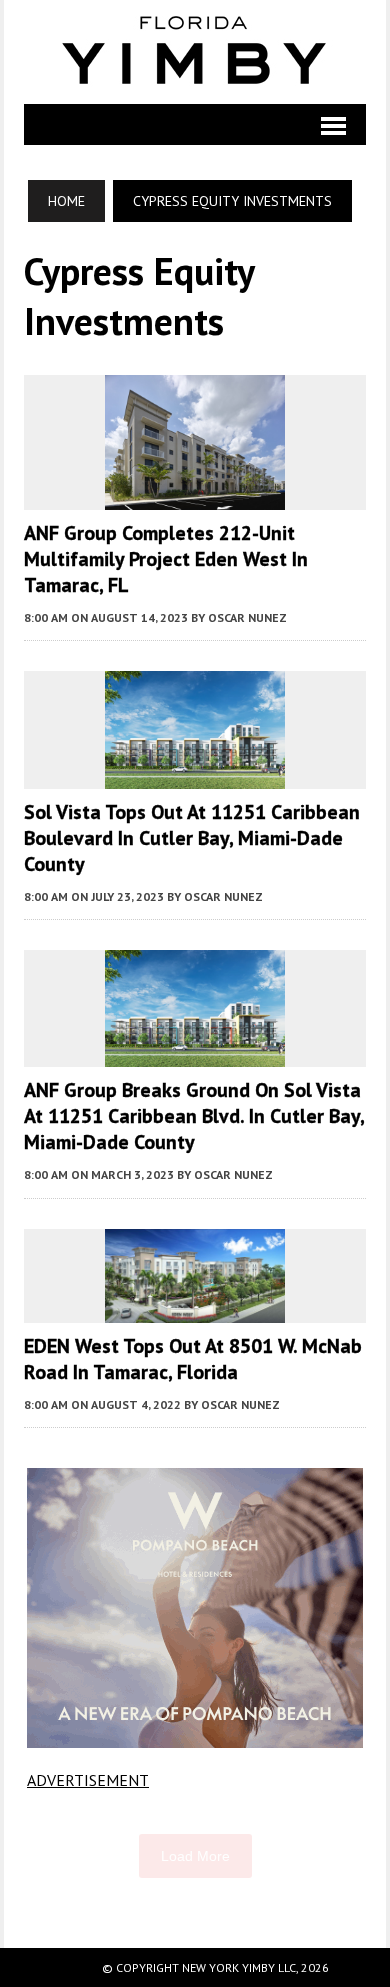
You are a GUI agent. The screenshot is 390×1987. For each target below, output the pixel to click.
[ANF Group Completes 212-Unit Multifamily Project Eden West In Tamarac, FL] (195, 497)
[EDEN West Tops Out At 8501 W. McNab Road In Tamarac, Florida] (195, 1309)
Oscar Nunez (247, 617)
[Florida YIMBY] (194, 52)
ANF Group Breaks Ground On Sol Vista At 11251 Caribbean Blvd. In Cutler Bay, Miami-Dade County (194, 1116)
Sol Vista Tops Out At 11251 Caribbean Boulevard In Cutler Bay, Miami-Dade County (192, 838)
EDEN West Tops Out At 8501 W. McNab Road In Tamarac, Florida (193, 1359)
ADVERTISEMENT (88, 1780)
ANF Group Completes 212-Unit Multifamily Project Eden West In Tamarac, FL (166, 559)
